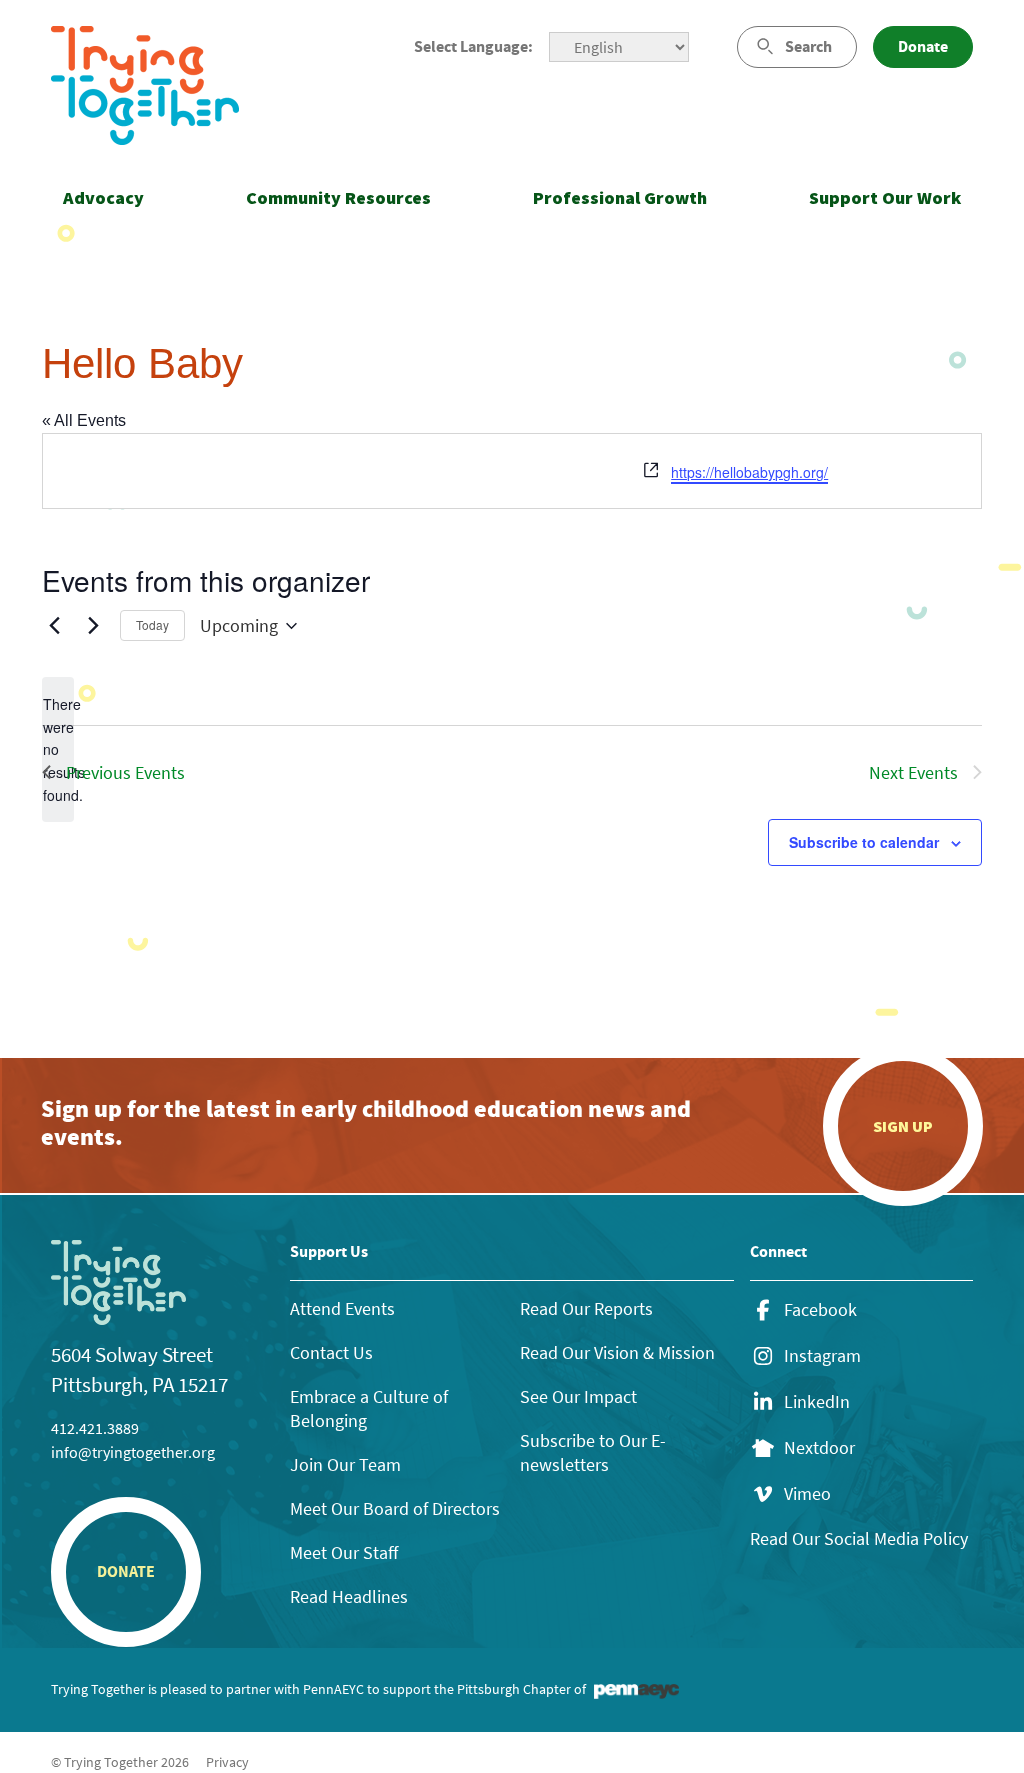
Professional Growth (620, 197)
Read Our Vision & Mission (617, 1352)
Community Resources (338, 197)
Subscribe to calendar (864, 842)
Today (152, 624)
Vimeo (807, 1494)
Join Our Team (345, 1464)
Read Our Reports (586, 1308)
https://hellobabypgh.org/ (749, 472)
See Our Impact (578, 1396)
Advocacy (103, 197)
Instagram (822, 1356)
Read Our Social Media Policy (859, 1538)
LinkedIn (817, 1402)
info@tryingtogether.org (133, 1452)
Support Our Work (885, 197)
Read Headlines (349, 1596)
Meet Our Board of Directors (395, 1508)
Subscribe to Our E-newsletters (593, 1452)
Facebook (820, 1310)
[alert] (58, 749)
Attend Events (342, 1308)
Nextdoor (819, 1448)
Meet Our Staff (344, 1552)
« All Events (84, 420)
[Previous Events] (54, 626)
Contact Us (331, 1352)
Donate (923, 46)
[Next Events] (93, 626)
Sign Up (903, 1126)
